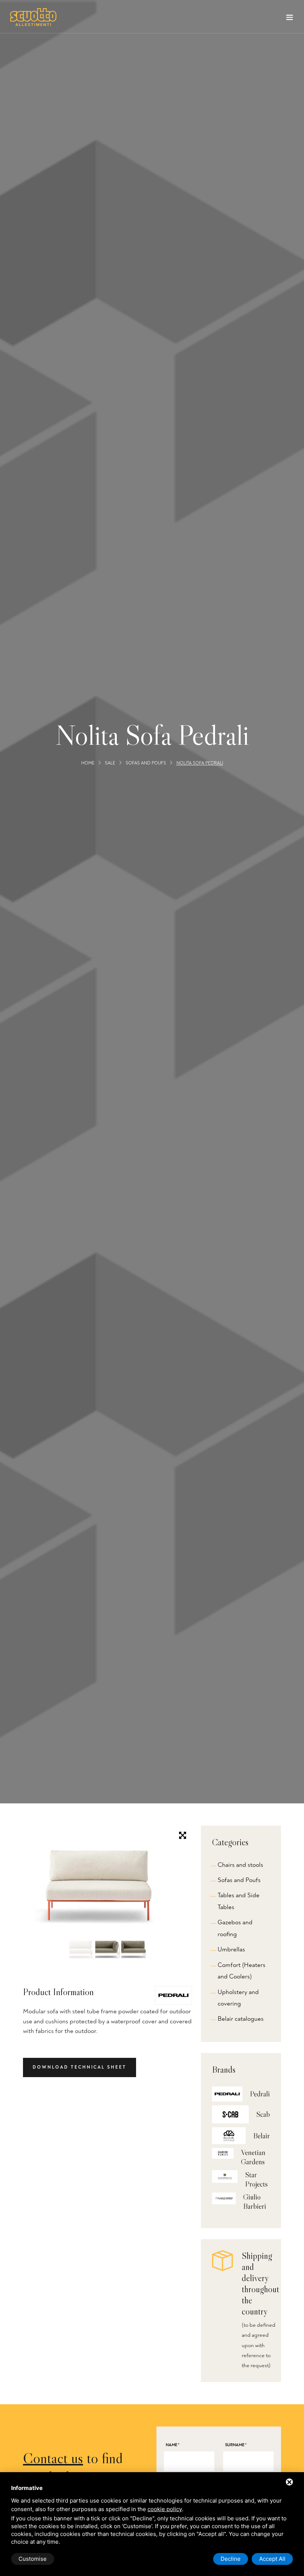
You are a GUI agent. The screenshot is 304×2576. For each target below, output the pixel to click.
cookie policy (165, 2509)
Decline (231, 2559)
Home (88, 764)
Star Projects (256, 2179)
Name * (173, 2445)
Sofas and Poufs (146, 764)
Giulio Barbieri (255, 2202)
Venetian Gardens (253, 2157)
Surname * (236, 2445)
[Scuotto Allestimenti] (33, 17)
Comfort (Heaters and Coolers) (242, 1971)
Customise (33, 2559)
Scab (263, 2114)
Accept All (272, 2559)
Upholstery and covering (238, 1998)
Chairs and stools (240, 1865)
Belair (262, 2136)
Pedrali (260, 2094)
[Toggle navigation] (290, 19)
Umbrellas (231, 1949)
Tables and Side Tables (239, 1901)
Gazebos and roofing (235, 1928)
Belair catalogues (241, 2019)
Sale (110, 764)
